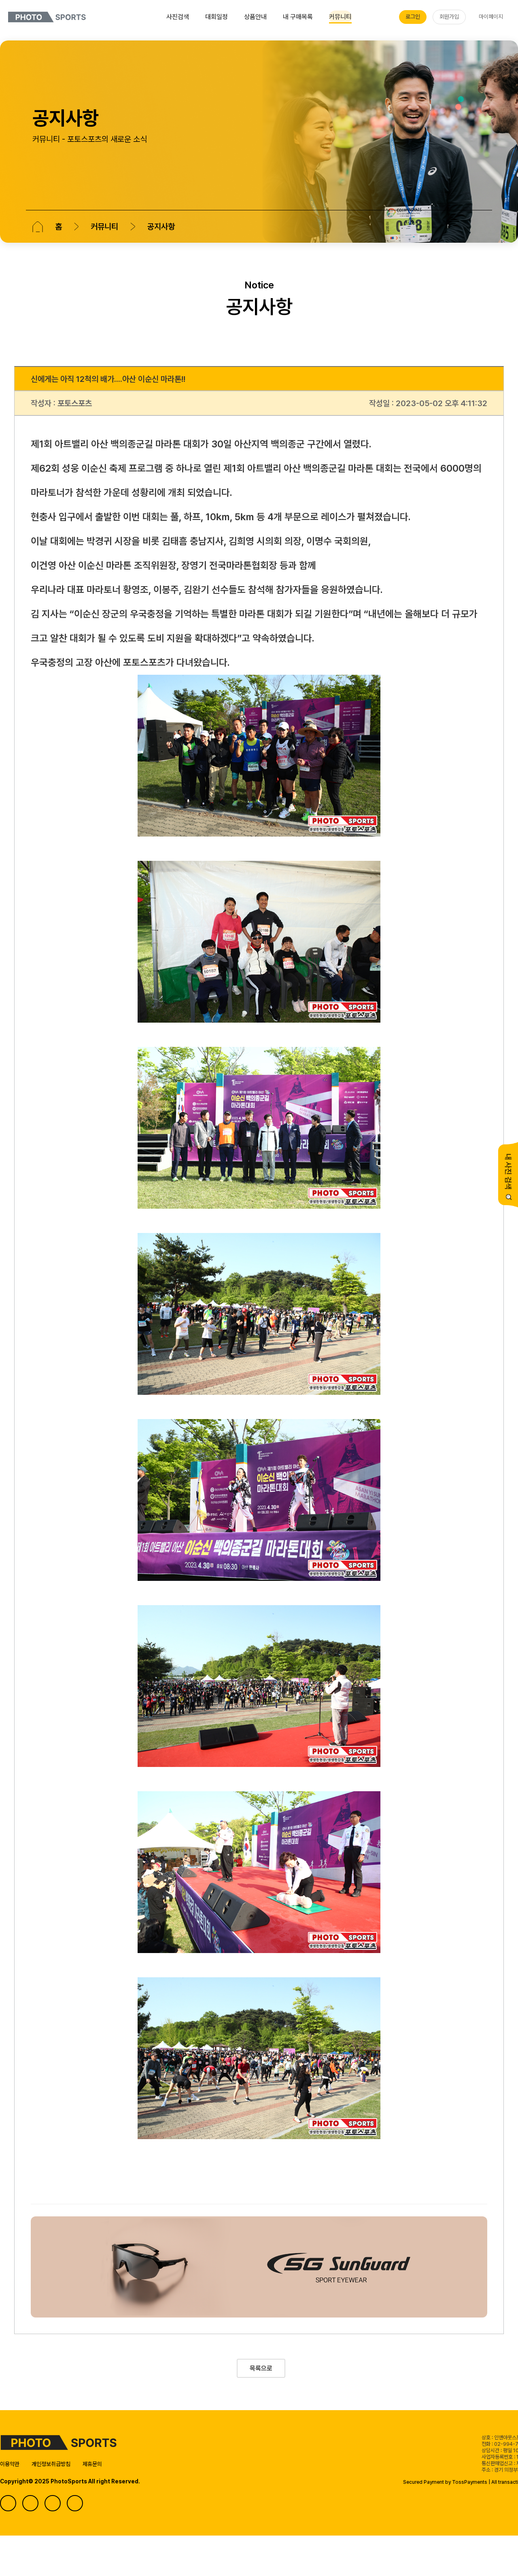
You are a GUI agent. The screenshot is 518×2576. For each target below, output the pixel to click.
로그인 (413, 17)
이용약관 (10, 2464)
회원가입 (449, 17)
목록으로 (261, 2368)
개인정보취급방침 (51, 2464)
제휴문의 (92, 2464)
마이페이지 (491, 17)
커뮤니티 (104, 227)
